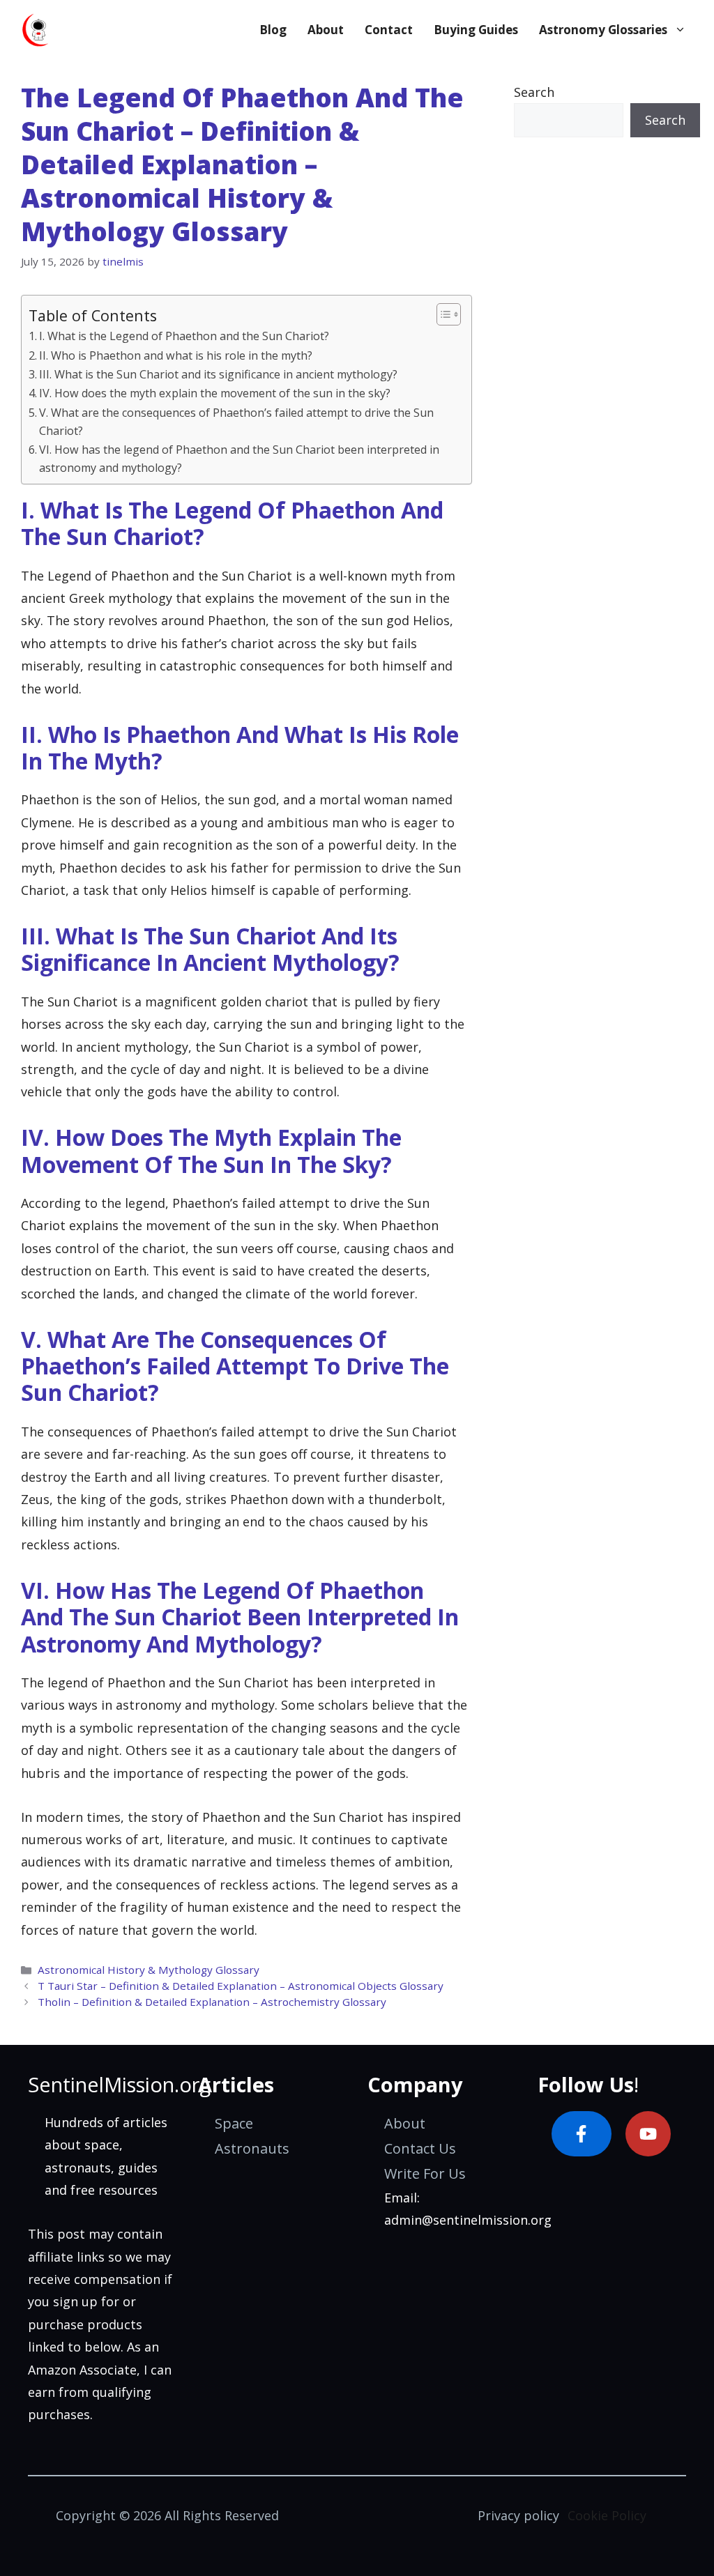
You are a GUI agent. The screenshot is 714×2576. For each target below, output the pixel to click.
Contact (389, 30)
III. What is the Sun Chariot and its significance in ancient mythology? (218, 374)
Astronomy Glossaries (603, 30)
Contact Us (420, 2148)
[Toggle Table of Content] (442, 314)
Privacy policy (518, 2515)
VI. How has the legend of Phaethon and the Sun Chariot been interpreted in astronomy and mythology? (239, 459)
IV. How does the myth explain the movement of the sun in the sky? (215, 393)
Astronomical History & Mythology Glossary (149, 1970)
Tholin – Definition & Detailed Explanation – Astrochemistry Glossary (212, 2002)
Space (234, 2123)
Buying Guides (476, 30)
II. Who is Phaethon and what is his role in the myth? (176, 355)
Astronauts (252, 2148)
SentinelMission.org (119, 2084)
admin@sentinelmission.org (468, 2220)
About (326, 30)
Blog (273, 30)
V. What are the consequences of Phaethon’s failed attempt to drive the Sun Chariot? (236, 422)
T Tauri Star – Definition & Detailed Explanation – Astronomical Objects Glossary (241, 1986)
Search (534, 92)
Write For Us (425, 2173)
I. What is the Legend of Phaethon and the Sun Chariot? (184, 336)
